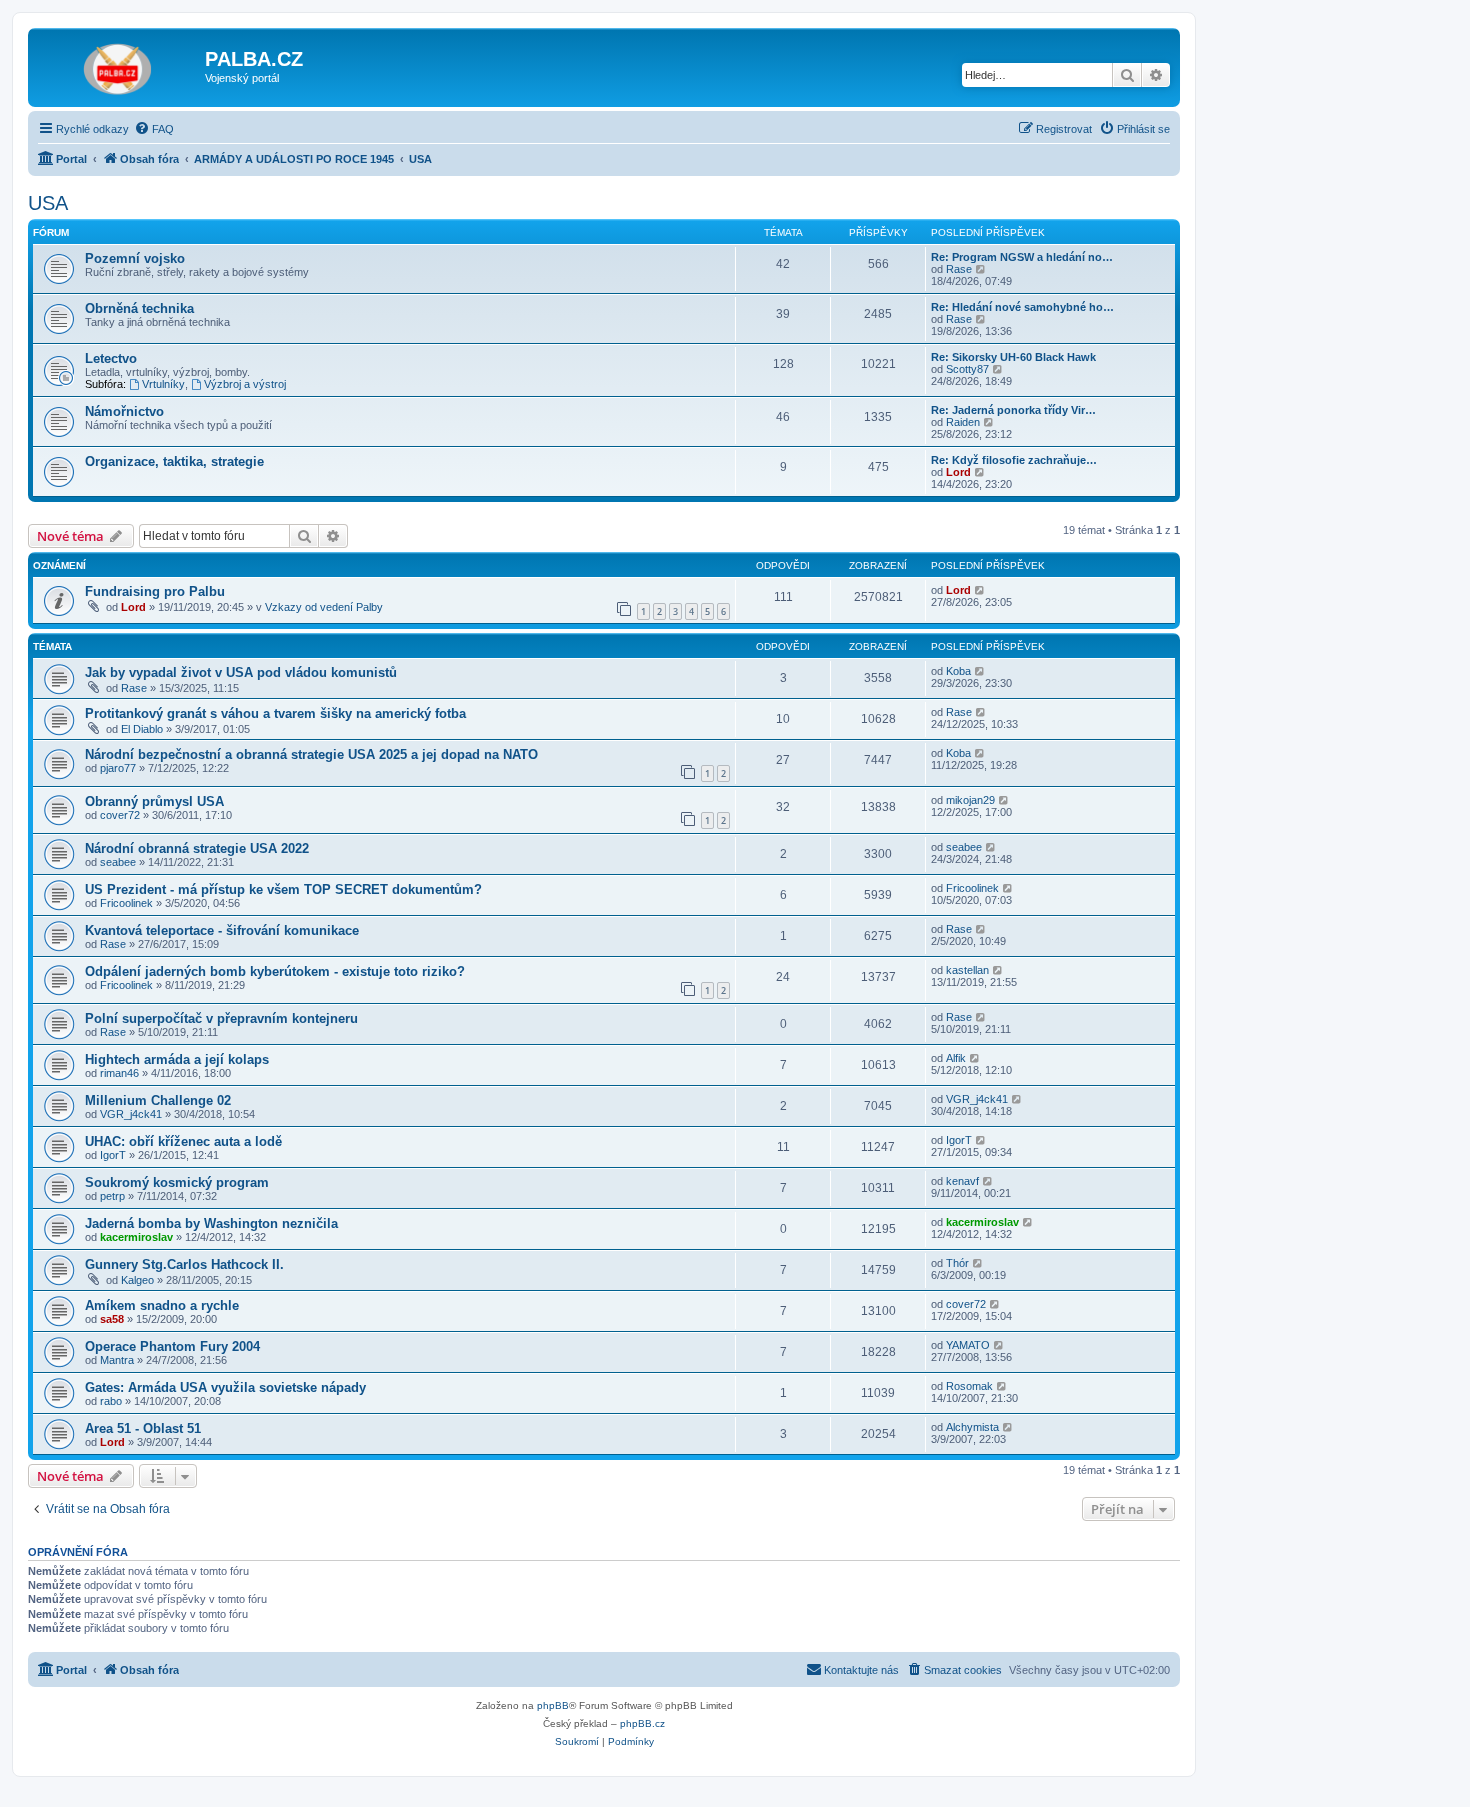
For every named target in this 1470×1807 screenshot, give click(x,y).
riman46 (119, 1073)
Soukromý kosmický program (177, 1182)
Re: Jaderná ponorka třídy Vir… (1013, 410)
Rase (959, 269)
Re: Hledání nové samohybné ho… (1022, 307)
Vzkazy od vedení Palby (324, 607)
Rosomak (969, 1386)
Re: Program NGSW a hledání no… (1022, 257)
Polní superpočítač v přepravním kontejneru (221, 1018)
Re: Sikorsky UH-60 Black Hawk (1013, 357)
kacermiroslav (136, 1237)
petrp (112, 1196)
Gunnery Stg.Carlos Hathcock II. (184, 1264)
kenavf (962, 1181)
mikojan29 (970, 800)
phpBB (553, 1705)
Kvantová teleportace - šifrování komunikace (222, 930)
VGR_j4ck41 (131, 1114)
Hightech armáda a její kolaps (177, 1059)
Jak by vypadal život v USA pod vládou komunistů (241, 672)
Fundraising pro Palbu (155, 591)
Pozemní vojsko (135, 258)
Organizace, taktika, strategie (174, 461)
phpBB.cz (642, 1723)
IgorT (113, 1155)
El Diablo (142, 729)
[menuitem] (154, 129)
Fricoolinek (126, 903)
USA (48, 203)
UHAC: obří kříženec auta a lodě (183, 1141)
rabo (111, 1401)
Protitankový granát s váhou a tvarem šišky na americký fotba (275, 713)
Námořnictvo (124, 411)
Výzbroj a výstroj (245, 384)
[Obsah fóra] (119, 65)
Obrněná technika (139, 308)
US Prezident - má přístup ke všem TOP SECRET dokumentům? (283, 889)
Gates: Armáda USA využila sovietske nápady (225, 1387)
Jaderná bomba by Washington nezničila (211, 1223)
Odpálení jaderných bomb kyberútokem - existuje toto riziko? (275, 971)
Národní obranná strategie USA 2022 (197, 848)
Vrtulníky (163, 384)
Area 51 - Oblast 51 (143, 1428)
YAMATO (968, 1345)
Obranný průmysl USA (154, 801)
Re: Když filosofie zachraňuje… (1014, 460)
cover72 (120, 815)
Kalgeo (137, 1280)
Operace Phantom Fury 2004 (172, 1346)
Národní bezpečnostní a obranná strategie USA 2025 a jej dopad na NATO (311, 754)
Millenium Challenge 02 (158, 1100)
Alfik (956, 1058)
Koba (958, 671)
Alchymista (972, 1427)
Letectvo (111, 358)
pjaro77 (118, 768)
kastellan (967, 970)
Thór (957, 1263)
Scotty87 (967, 369)
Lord (958, 472)
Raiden (963, 422)
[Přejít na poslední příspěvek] (980, 590)
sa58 (112, 1319)
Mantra (117, 1360)
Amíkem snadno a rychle (162, 1305)
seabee (118, 862)
